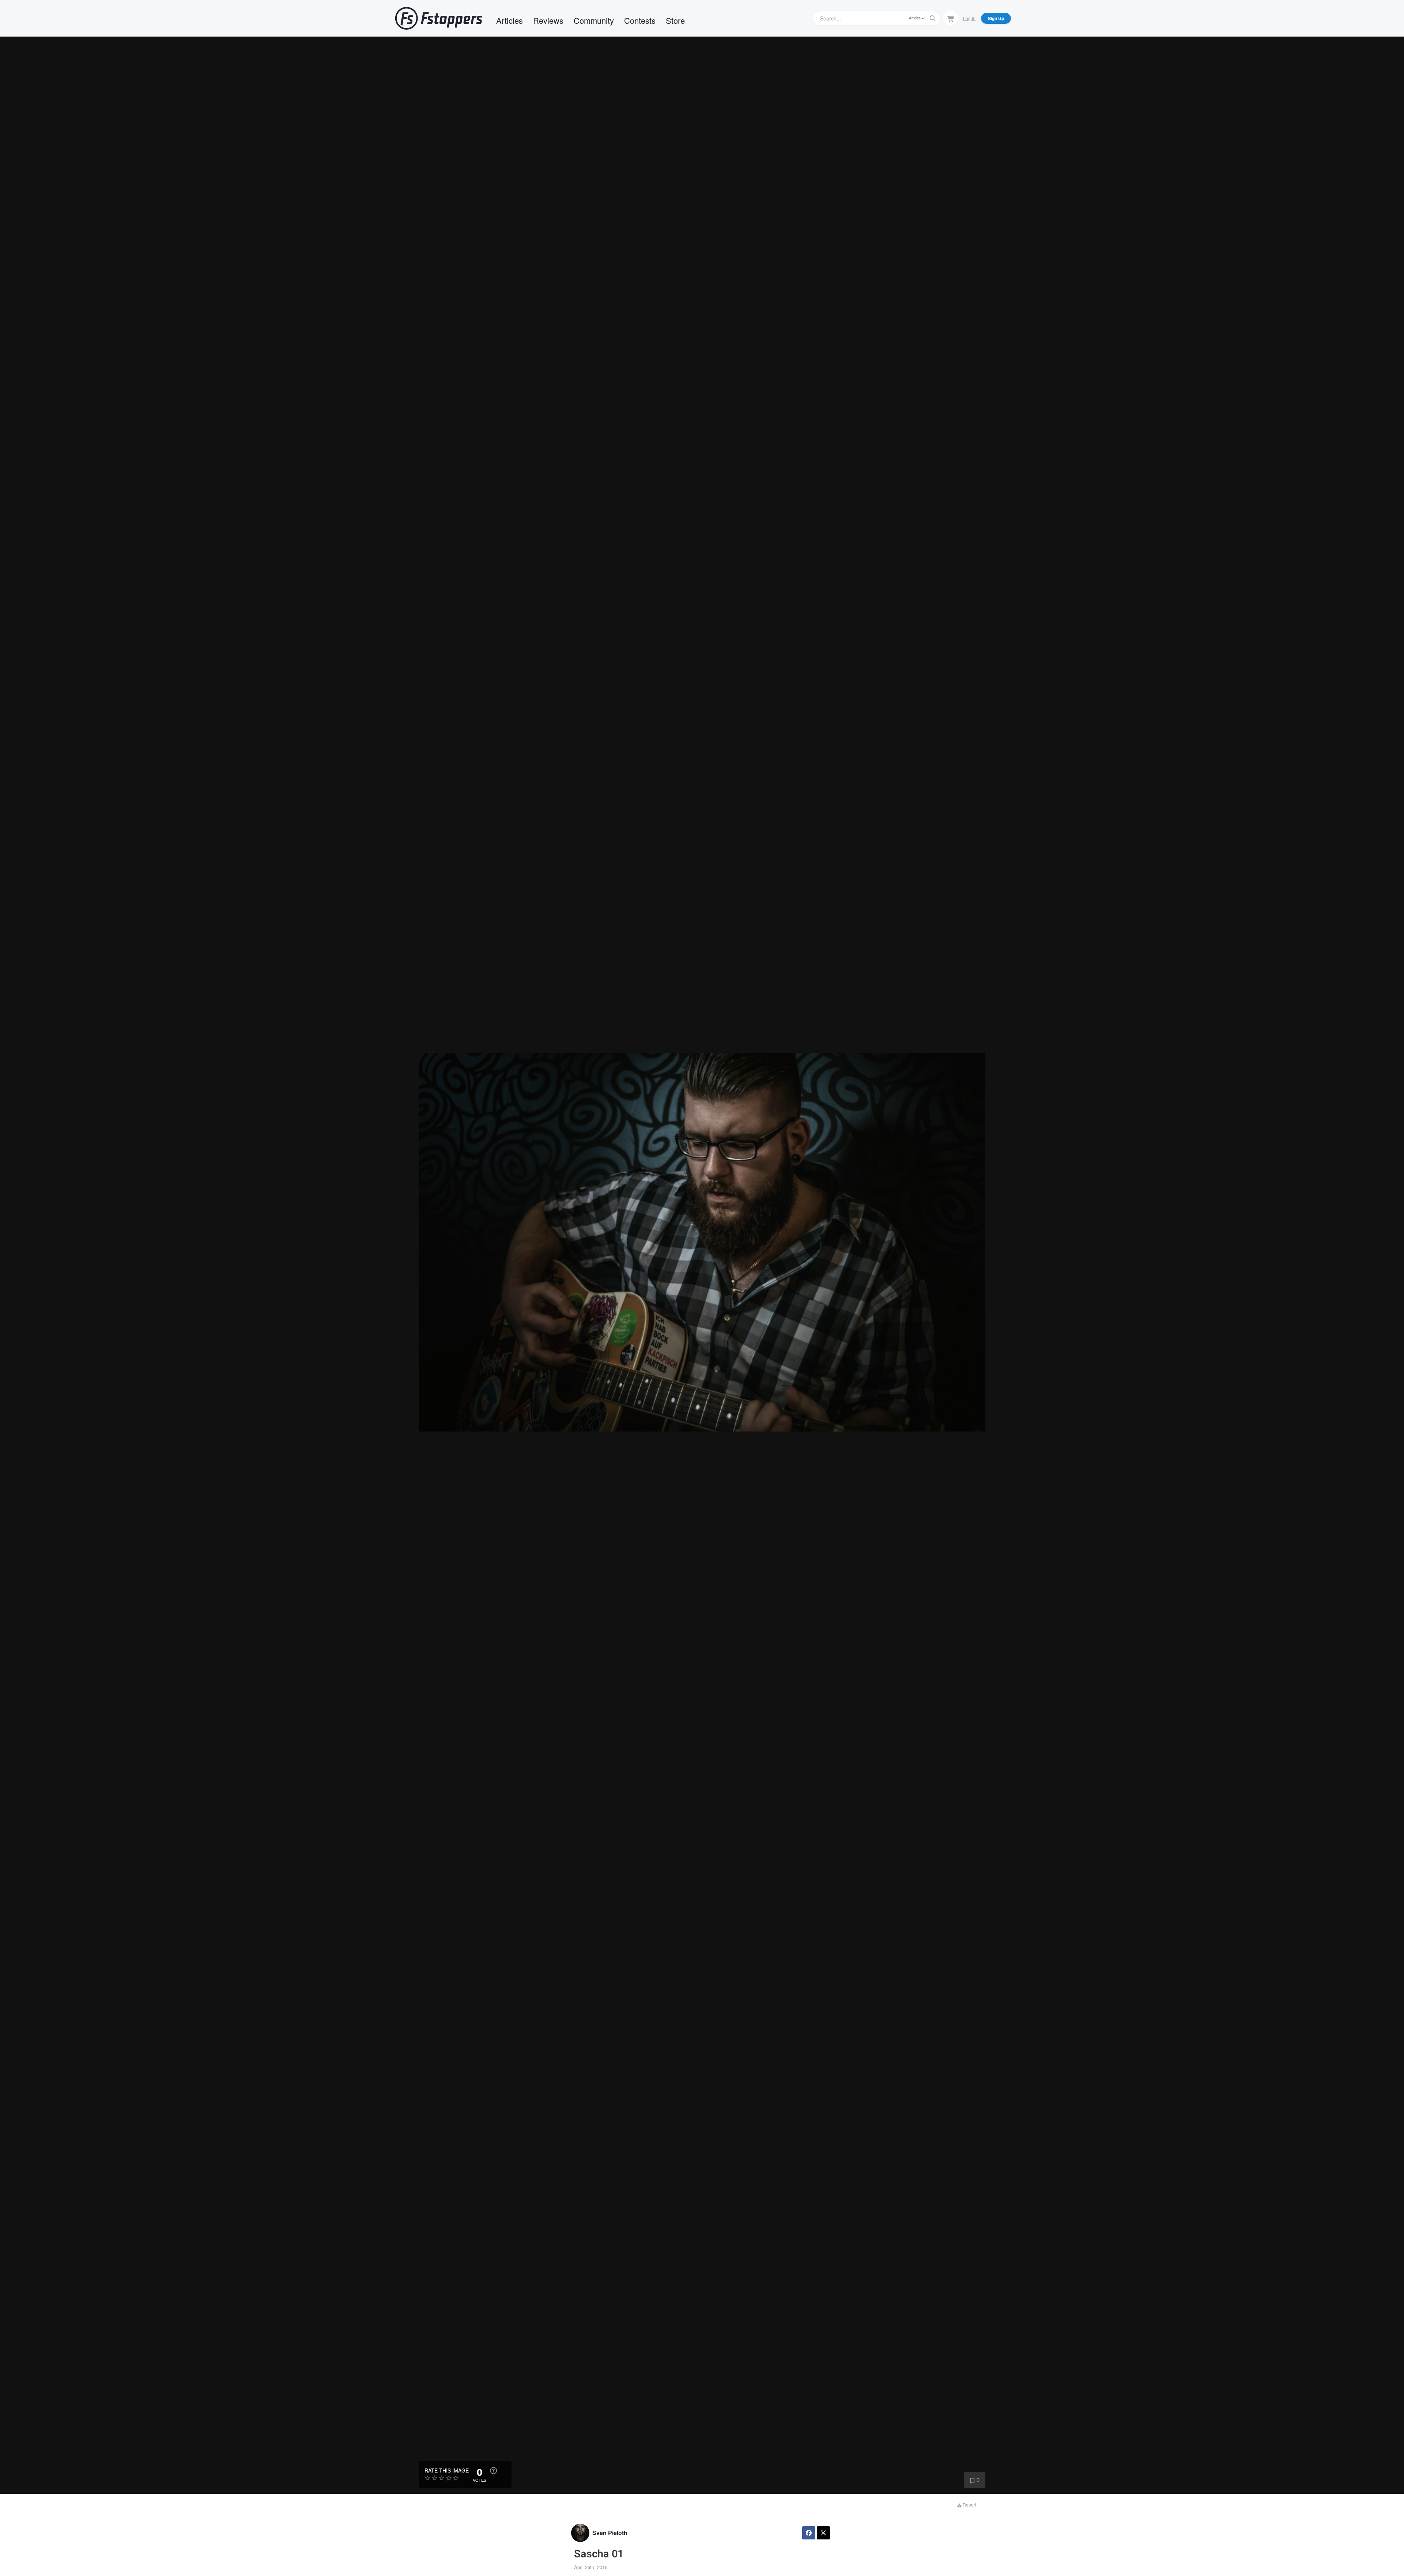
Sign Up (996, 18)
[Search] (933, 18)
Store (675, 20)
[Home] (439, 18)
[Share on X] (823, 2533)
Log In (969, 18)
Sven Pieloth (610, 2533)
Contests (640, 20)
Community (594, 20)
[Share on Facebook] (809, 2533)
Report (969, 2505)
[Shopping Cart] (951, 18)
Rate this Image (447, 2470)
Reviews (548, 20)
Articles (509, 20)
